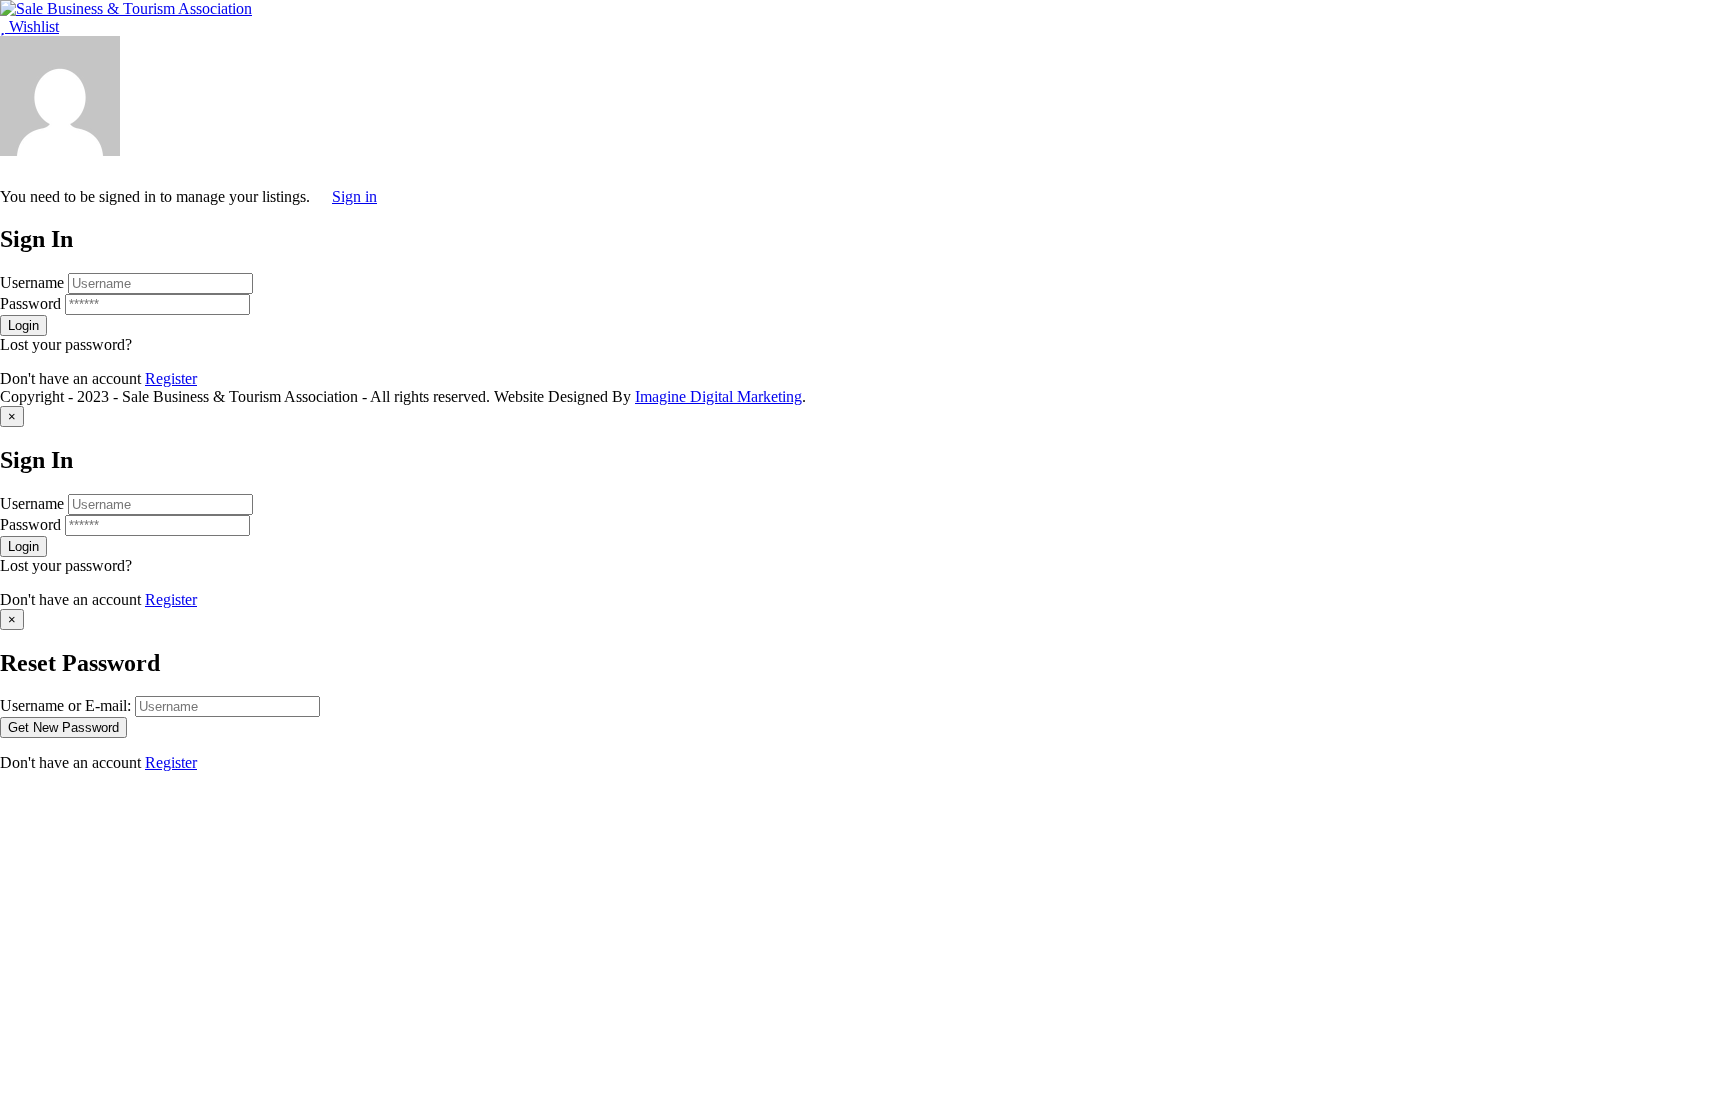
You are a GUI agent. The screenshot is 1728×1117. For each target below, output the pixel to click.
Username (32, 282)
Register (171, 378)
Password (30, 303)
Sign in (354, 196)
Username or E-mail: (65, 705)
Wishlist (32, 26)
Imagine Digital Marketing (718, 396)
